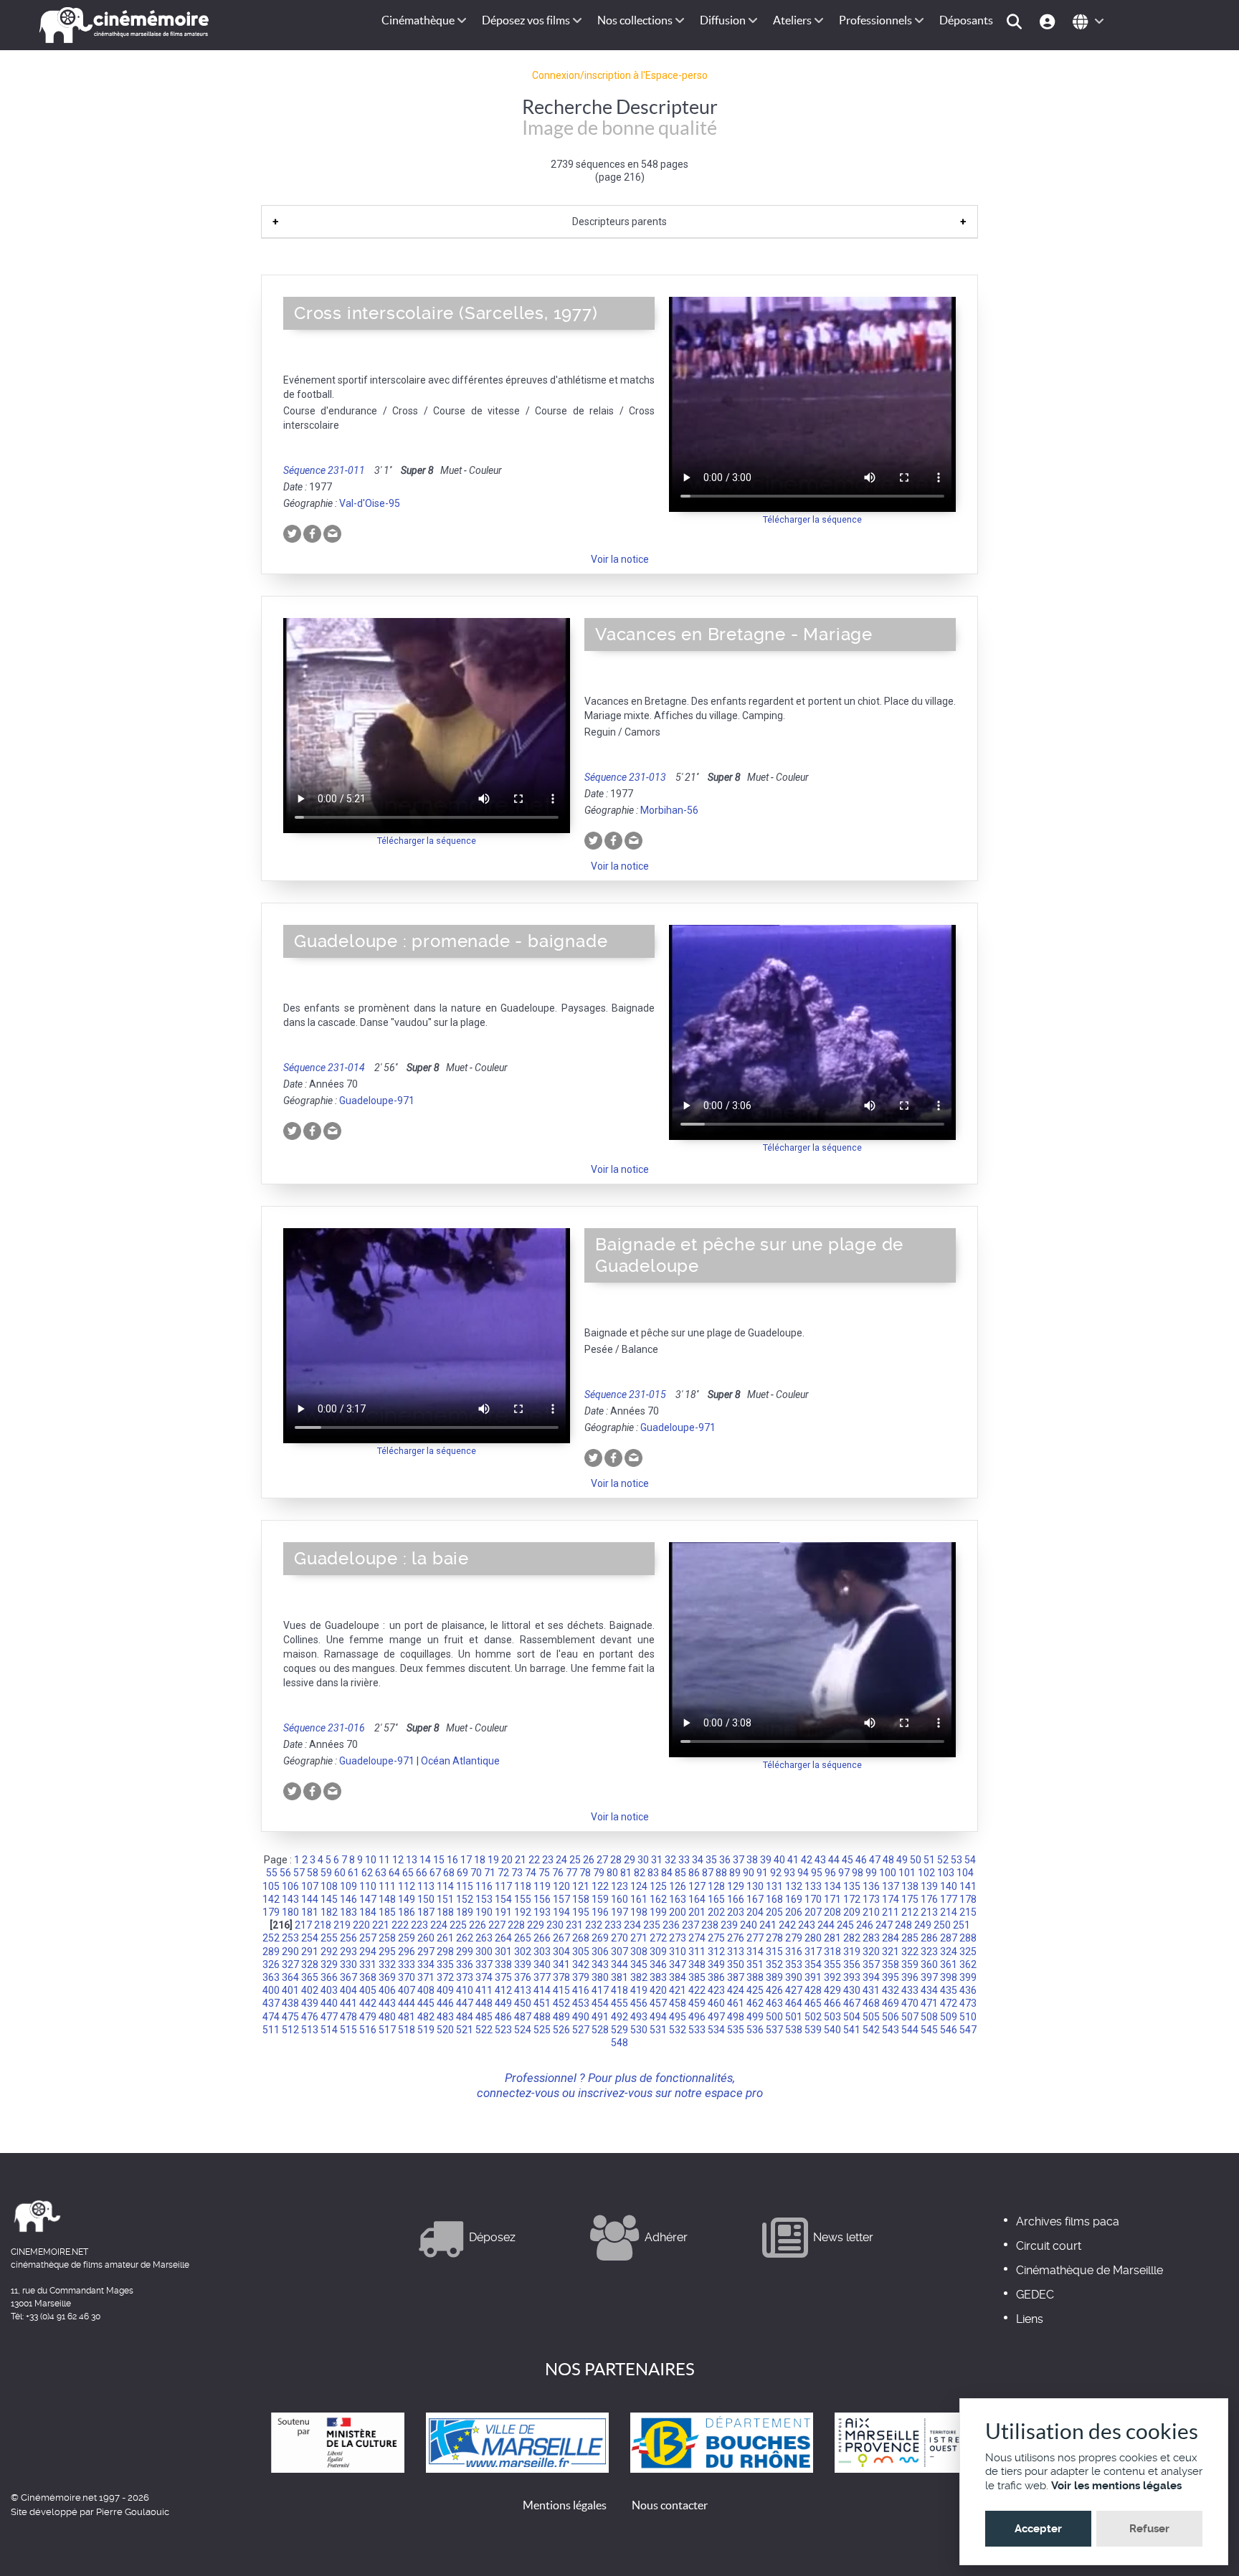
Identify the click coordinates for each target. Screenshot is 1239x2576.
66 (422, 1873)
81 (626, 1873)
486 (503, 2017)
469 (891, 2003)
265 (523, 1938)
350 (736, 1964)
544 (910, 2030)
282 (852, 1938)
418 (619, 1990)
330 (348, 1964)
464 (794, 2003)
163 (678, 1899)
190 (484, 1912)
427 (794, 1990)
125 (658, 1886)
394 (871, 1977)
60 (340, 1873)
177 (949, 1899)
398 (949, 1977)
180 (290, 1912)
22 (534, 1860)
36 (725, 1860)
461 (736, 2003)
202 (716, 1912)
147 (368, 1899)
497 (716, 2017)
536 (755, 2030)
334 (426, 1964)
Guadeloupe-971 (377, 1101)
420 (658, 1990)
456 (639, 2003)
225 (458, 1925)
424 (736, 1990)
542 (871, 2030)
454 (600, 2003)
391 (813, 1977)
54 (970, 1860)
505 (871, 2017)
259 (407, 1938)
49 (902, 1860)
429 (832, 1990)
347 (678, 1964)
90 (749, 1873)
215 (968, 1912)
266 (542, 1938)
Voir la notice (620, 559)
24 (561, 1860)
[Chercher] (1016, 20)
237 (690, 1925)
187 (426, 1912)
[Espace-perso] (1049, 20)
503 (832, 2017)
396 (910, 1977)
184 (368, 1912)
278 (774, 1938)
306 (600, 1952)
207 (813, 1912)
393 (852, 1977)
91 (762, 1873)
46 (861, 1860)
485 (484, 2017)
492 (619, 2017)
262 (465, 1938)
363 (271, 1977)
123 (619, 1886)
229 (536, 1925)
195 (581, 1912)
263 (484, 1938)
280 (813, 1938)
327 (290, 1964)
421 (678, 1990)
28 (616, 1860)
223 (419, 1925)
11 (384, 1860)
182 (329, 1912)
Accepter (1038, 2529)
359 (910, 1964)
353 (794, 1964)
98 (858, 1873)
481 (407, 2017)
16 (452, 1860)
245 (845, 1925)
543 (891, 2030)
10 (371, 1860)
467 (852, 2003)
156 (542, 1899)
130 (755, 1886)
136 (871, 1886)
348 (697, 1964)
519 (426, 2030)
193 (542, 1912)
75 (544, 1873)
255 (329, 1938)
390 (794, 1977)
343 (600, 1964)
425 (755, 1990)
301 (503, 1952)
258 (387, 1938)
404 (348, 1990)
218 (323, 1925)
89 (735, 1873)
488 (542, 2017)
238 (710, 1925)
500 (774, 2017)
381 (619, 1977)
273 (678, 1938)
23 (548, 1860)
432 (891, 1990)
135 (852, 1886)
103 (946, 1873)
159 (600, 1899)
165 (716, 1899)
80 (612, 1873)
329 (329, 1964)
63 (381, 1873)
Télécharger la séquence (812, 519)
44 (834, 1860)
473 (968, 2003)
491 (600, 2017)
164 (697, 1899)
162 (658, 1899)
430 (852, 1990)
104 (965, 1873)
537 (774, 2030)
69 (462, 1873)
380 (600, 1977)
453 (581, 2003)
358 (891, 1964)
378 (561, 1977)
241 (768, 1925)
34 (698, 1860)
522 (484, 2030)
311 (697, 1952)
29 (630, 1860)
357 (871, 1964)
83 (653, 1873)
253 (290, 1938)
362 (968, 1964)
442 (368, 2003)
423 (716, 1990)
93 (789, 1873)
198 (639, 1912)
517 (387, 2030)
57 (299, 1873)
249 (923, 1925)
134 (832, 1886)
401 (290, 1990)
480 (387, 2017)
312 (716, 1952)
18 (480, 1860)
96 (830, 1873)
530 (639, 2030)
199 (658, 1912)
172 (852, 1899)
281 (832, 1938)
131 (774, 1886)
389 (774, 1977)
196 (600, 1912)
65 (408, 1873)
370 (407, 1977)
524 (523, 2030)
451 (542, 2003)
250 (942, 1925)
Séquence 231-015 (625, 1394)
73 (517, 1873)
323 (929, 1952)
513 (310, 2030)
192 (523, 1912)
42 (807, 1860)
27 (602, 1860)
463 (774, 2003)
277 (755, 1938)
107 (310, 1886)
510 (968, 2017)
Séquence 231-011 (324, 470)
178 (968, 1899)
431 (871, 1990)
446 (445, 2003)
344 (619, 1964)
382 (639, 1977)
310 (678, 1952)
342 (581, 1964)
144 (310, 1899)
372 (445, 1977)
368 (368, 1977)
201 (697, 1912)
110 (368, 1886)
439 (310, 2003)
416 (581, 1990)
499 (755, 2017)
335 (445, 1964)
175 (910, 1899)
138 (910, 1886)
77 (571, 1873)
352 (774, 1964)
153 (484, 1899)
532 (678, 2030)
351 (755, 1964)
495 (678, 2017)
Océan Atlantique (460, 1761)
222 (400, 1925)
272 (658, 1938)
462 (755, 2003)
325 (968, 1952)
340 (542, 1964)
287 (949, 1938)
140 (949, 1886)
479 (368, 2017)
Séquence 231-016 (324, 1728)
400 (271, 1990)
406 (387, 1990)
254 (310, 1938)
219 (342, 1925)
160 (619, 1899)
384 (678, 1977)
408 (426, 1990)
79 (599, 1873)
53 (956, 1860)
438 (290, 2003)
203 (736, 1912)
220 (361, 1925)
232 (594, 1925)
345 (639, 1964)
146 (348, 1899)
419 (639, 1990)
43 (820, 1860)
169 (794, 1899)
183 (348, 1912)
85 (680, 1873)
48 (888, 1860)
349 (716, 1964)
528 (600, 2030)
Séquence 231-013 (625, 777)
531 (658, 2030)
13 (412, 1860)
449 (503, 2003)
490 (581, 2017)
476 (310, 2017)
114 (445, 1886)
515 (348, 2030)
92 (776, 1873)
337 (484, 1964)
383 (658, 1977)
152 (465, 1899)
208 (832, 1912)
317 (813, 1952)
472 (949, 2003)
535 (736, 2030)
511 (271, 2030)
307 (619, 1952)
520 (445, 2030)
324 (949, 1952)
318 (832, 1952)
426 (774, 1990)
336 (465, 1964)
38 (752, 1860)
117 (503, 1886)
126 (678, 1886)
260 (426, 1938)
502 (813, 2017)
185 (387, 1912)
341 (561, 1964)
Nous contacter (670, 2505)
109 (348, 1886)
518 (407, 2030)
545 (929, 2030)
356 (852, 1964)
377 (542, 1977)
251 (962, 1925)
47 (875, 1860)
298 (445, 1952)
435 (949, 1990)
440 (329, 2003)
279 (794, 1938)
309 (658, 1952)
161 (639, 1899)
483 (445, 2017)
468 (871, 2003)
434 (929, 1990)
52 (943, 1860)
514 (329, 2030)
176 (929, 1899)
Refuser (1149, 2529)
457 (658, 2003)
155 (523, 1899)
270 (619, 1938)
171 (832, 1899)
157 (561, 1899)
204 (755, 1912)
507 (910, 2017)
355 (832, 1964)
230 (555, 1925)
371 (426, 1977)
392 (832, 1977)
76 (558, 1873)
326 (271, 1964)
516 (368, 2030)
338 (503, 1964)
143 (290, 1899)
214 (949, 1912)
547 (968, 2030)
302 (523, 1952)
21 (521, 1860)
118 (523, 1886)
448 (484, 2003)
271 (639, 1938)
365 (310, 1977)
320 (871, 1952)
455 (619, 2003)
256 (348, 1938)
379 (581, 1977)
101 (907, 1873)
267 (561, 1938)
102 (926, 1873)
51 (929, 1860)
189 (465, 1912)
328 (310, 1964)
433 (910, 1990)
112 (407, 1886)
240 (749, 1925)
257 (368, 1938)
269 (600, 1938)
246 (865, 1925)
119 (542, 1886)
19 (493, 1860)
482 (426, 2017)
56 (285, 1873)
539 (813, 2030)
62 (367, 1873)
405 (368, 1990)
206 (794, 1912)
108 (329, 1886)
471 (929, 2003)
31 (657, 1860)
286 (929, 1938)
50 (916, 1860)
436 (968, 1990)
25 (575, 1860)
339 (523, 1964)
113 (426, 1886)
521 (465, 2030)
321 (891, 1952)
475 (290, 2017)
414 (542, 1990)
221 (381, 1925)
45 (848, 1860)
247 (884, 1925)
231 (574, 1925)
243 (807, 1925)
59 (326, 1873)
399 (968, 1977)
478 (348, 2017)
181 (310, 1912)
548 (619, 2043)
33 (684, 1860)
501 (794, 2017)
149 (407, 1899)
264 (503, 1938)
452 (561, 2003)
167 (755, 1899)
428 (813, 1990)
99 (871, 1873)
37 (739, 1860)
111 (387, 1886)
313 (736, 1952)
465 (813, 2003)
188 (445, 1912)
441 (348, 2003)
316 (794, 1952)
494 (658, 2017)
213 (929, 1912)
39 (766, 1860)
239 (729, 1925)
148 (387, 1899)
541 (852, 2030)
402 (310, 1990)
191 (503, 1912)
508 (929, 2017)
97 (844, 1873)
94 (803, 1873)
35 (711, 1860)
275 (716, 1938)
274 (697, 1938)
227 (497, 1925)
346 (658, 1964)
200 (678, 1912)
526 (561, 2030)
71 (490, 1873)
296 (407, 1952)
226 (478, 1925)
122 (600, 1886)
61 (353, 1873)
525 (542, 2030)
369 (387, 1977)
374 (484, 1977)
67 (435, 1873)
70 (476, 1873)
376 (523, 1977)
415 (561, 1990)
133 (813, 1886)
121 (581, 1886)
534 (716, 2030)
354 (813, 1964)
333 (407, 1964)
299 (465, 1952)
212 (910, 1912)
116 (484, 1886)
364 (290, 1977)
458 (678, 2003)
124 (639, 1886)
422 (697, 1990)
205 (774, 1912)
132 (794, 1886)
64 (394, 1873)
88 (721, 1873)
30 (643, 1860)
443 (387, 2003)
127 (697, 1886)
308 (639, 1952)
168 (774, 1899)
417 (600, 1990)
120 (561, 1886)
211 (891, 1912)
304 (561, 1952)
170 (813, 1899)
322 (910, 1952)
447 (465, 2003)
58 (313, 1873)
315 (774, 1952)
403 (329, 1990)
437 (271, 2003)
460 (716, 2003)
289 (271, 1952)
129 (736, 1886)
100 (888, 1873)
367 (348, 1977)
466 (832, 2003)
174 (891, 1899)
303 (542, 1952)
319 (852, 1952)
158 (581, 1899)
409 (445, 1990)
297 (426, 1952)
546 (949, 2030)
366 (329, 1977)
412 (503, 1990)
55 (272, 1873)
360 (929, 1964)
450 (523, 2003)
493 (639, 2017)
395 (891, 1977)
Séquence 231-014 (324, 1068)
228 (516, 1925)
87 (708, 1873)
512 (290, 2030)
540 (832, 2030)
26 (589, 1860)
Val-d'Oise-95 (370, 503)
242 (787, 1925)
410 (465, 1990)
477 (329, 2017)
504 (852, 2017)
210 (871, 1912)
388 (755, 1977)
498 (736, 2017)
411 (484, 1990)
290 (290, 1952)
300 (484, 1952)
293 (348, 1952)
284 (891, 1938)
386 (716, 1977)
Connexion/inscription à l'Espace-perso (620, 75)
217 (303, 1925)
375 (503, 1977)
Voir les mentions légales (1116, 2486)
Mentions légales (565, 2505)
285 (910, 1938)
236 (671, 1925)
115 (465, 1886)
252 (271, 1938)
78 (585, 1873)
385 (697, 1977)
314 (755, 1952)
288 (968, 1938)
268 (581, 1938)
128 (716, 1886)
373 (465, 1977)
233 (613, 1925)
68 (449, 1873)
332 (387, 1964)
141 (968, 1886)
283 (871, 1938)
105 (271, 1886)
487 (523, 2017)
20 (507, 1860)
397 (929, 1977)
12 (398, 1860)
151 (445, 1899)
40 (779, 1860)
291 (310, 1952)
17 (466, 1860)
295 (387, 1952)
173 (871, 1899)
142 (271, 1899)
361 (949, 1964)
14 (425, 1860)
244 (826, 1925)
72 (503, 1873)
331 (368, 1964)
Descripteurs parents (619, 222)
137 (891, 1886)
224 (439, 1925)
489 (561, 2017)
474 (271, 2017)
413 (523, 1990)
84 (667, 1873)
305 (581, 1952)
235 (652, 1925)
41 (793, 1860)
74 (531, 1873)
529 (619, 2030)
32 (670, 1860)
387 (736, 1977)
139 (929, 1886)
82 (640, 1873)
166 (736, 1899)
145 (329, 1899)
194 (561, 1912)
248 (903, 1925)
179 (271, 1912)
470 (910, 2003)
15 (439, 1860)
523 (503, 2030)
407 (407, 1990)
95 (817, 1873)
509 (949, 2017)
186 (407, 1912)
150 (426, 1899)
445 (426, 2003)
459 (697, 2003)
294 (368, 1952)
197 (619, 1912)
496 (697, 2017)
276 (736, 1938)
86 (694, 1873)
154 (503, 1899)
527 (581, 2030)
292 (329, 1952)
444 (407, 2003)
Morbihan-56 (669, 810)
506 (891, 2017)
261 (445, 1938)
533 (697, 2030)
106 (290, 1886)
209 (852, 1912)
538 (794, 2030)
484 (465, 2017)
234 (632, 1925)
